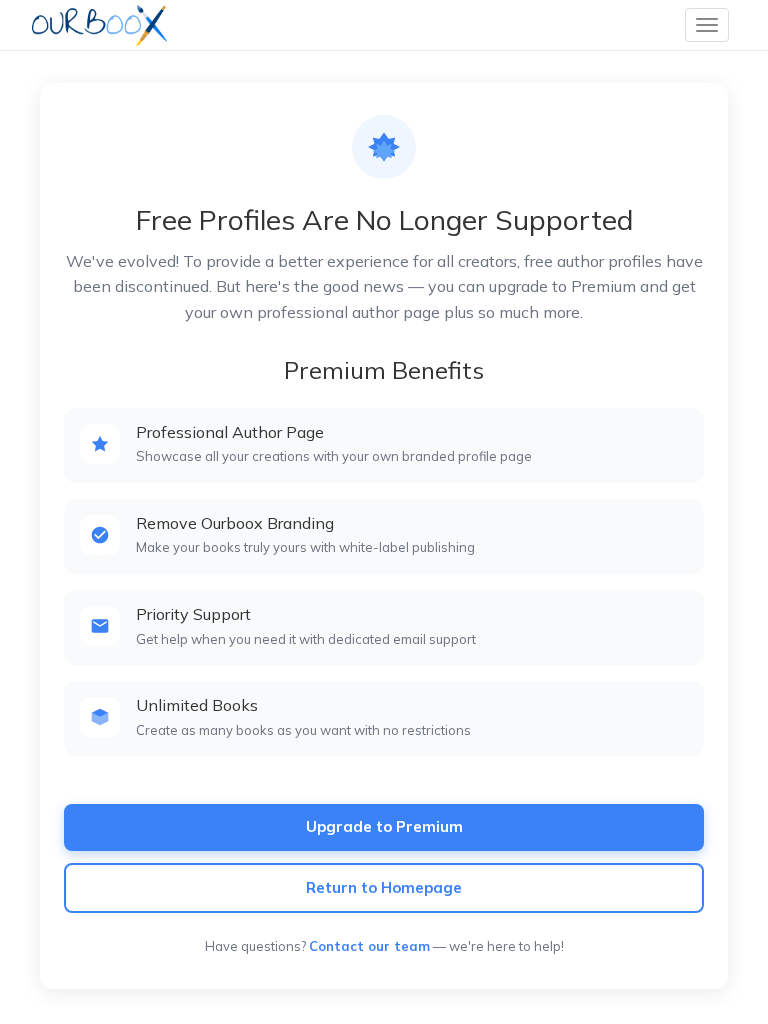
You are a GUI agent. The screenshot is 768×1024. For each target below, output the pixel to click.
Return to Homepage (384, 887)
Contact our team (369, 946)
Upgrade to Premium (384, 826)
